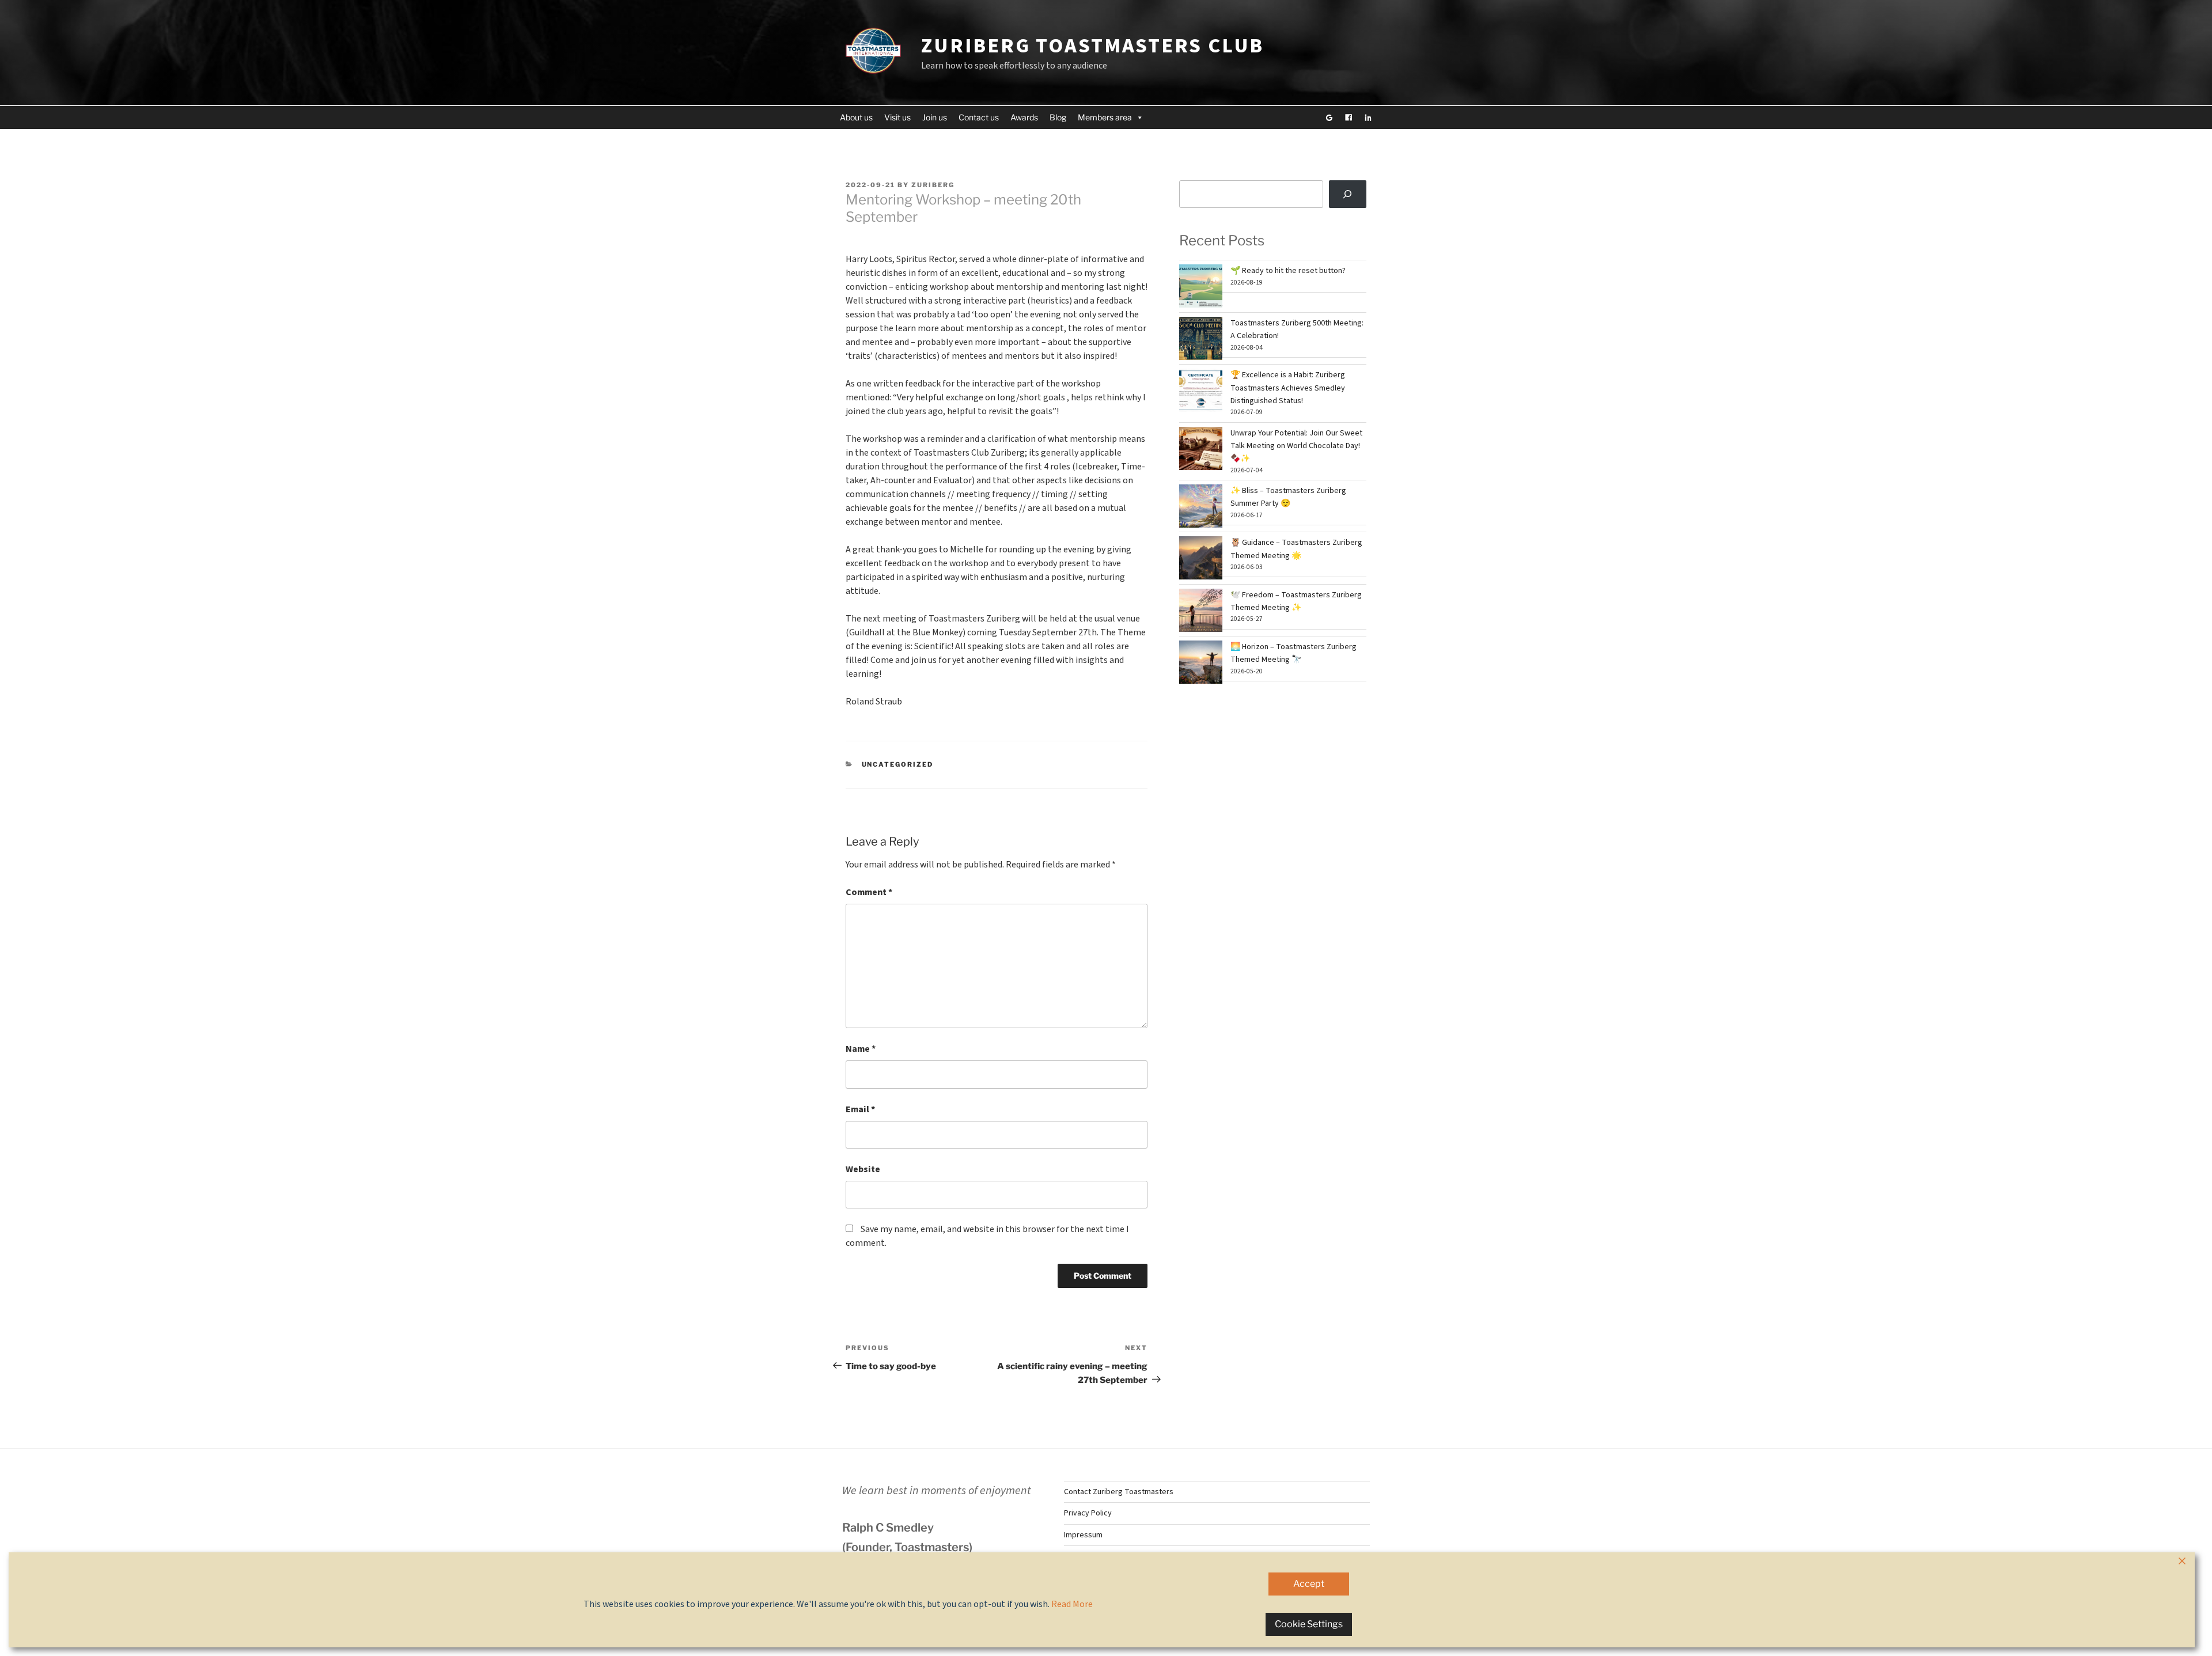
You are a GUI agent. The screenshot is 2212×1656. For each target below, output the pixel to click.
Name (861, 1049)
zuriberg (933, 185)
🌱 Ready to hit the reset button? (1288, 271)
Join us (935, 117)
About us (856, 117)
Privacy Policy (1088, 1513)
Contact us (979, 117)
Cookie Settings (1309, 1624)
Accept (1309, 1584)
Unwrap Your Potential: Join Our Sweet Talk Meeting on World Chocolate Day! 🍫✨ (1296, 446)
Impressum (1083, 1535)
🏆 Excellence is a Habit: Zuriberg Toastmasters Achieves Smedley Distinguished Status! (1288, 388)
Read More (1072, 1604)
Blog (1058, 117)
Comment (869, 892)
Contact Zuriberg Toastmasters (1119, 1492)
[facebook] (1349, 118)
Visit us (897, 117)
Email (860, 1109)
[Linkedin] (1368, 118)
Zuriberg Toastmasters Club (1092, 46)
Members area (1105, 117)
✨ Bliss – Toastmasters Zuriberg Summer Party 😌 (1288, 497)
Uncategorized (898, 764)
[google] (1329, 118)
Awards (1024, 117)
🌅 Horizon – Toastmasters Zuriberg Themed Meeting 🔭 (1294, 653)
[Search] (1348, 194)
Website (863, 1169)
